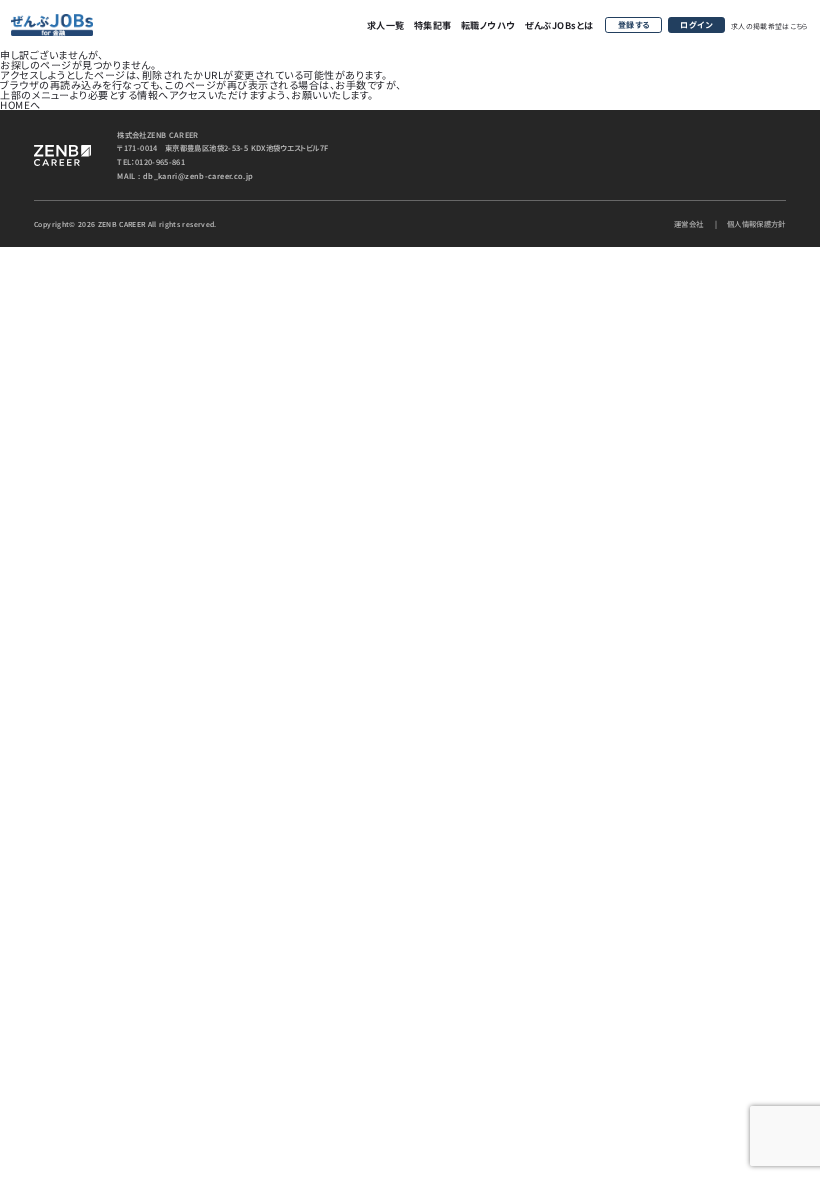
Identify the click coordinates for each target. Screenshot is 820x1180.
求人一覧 (386, 25)
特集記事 (433, 25)
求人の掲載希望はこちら (770, 26)
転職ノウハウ (488, 25)
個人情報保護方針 (756, 223)
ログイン (696, 24)
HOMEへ (20, 104)
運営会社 (688, 223)
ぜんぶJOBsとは (559, 25)
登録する (634, 24)
